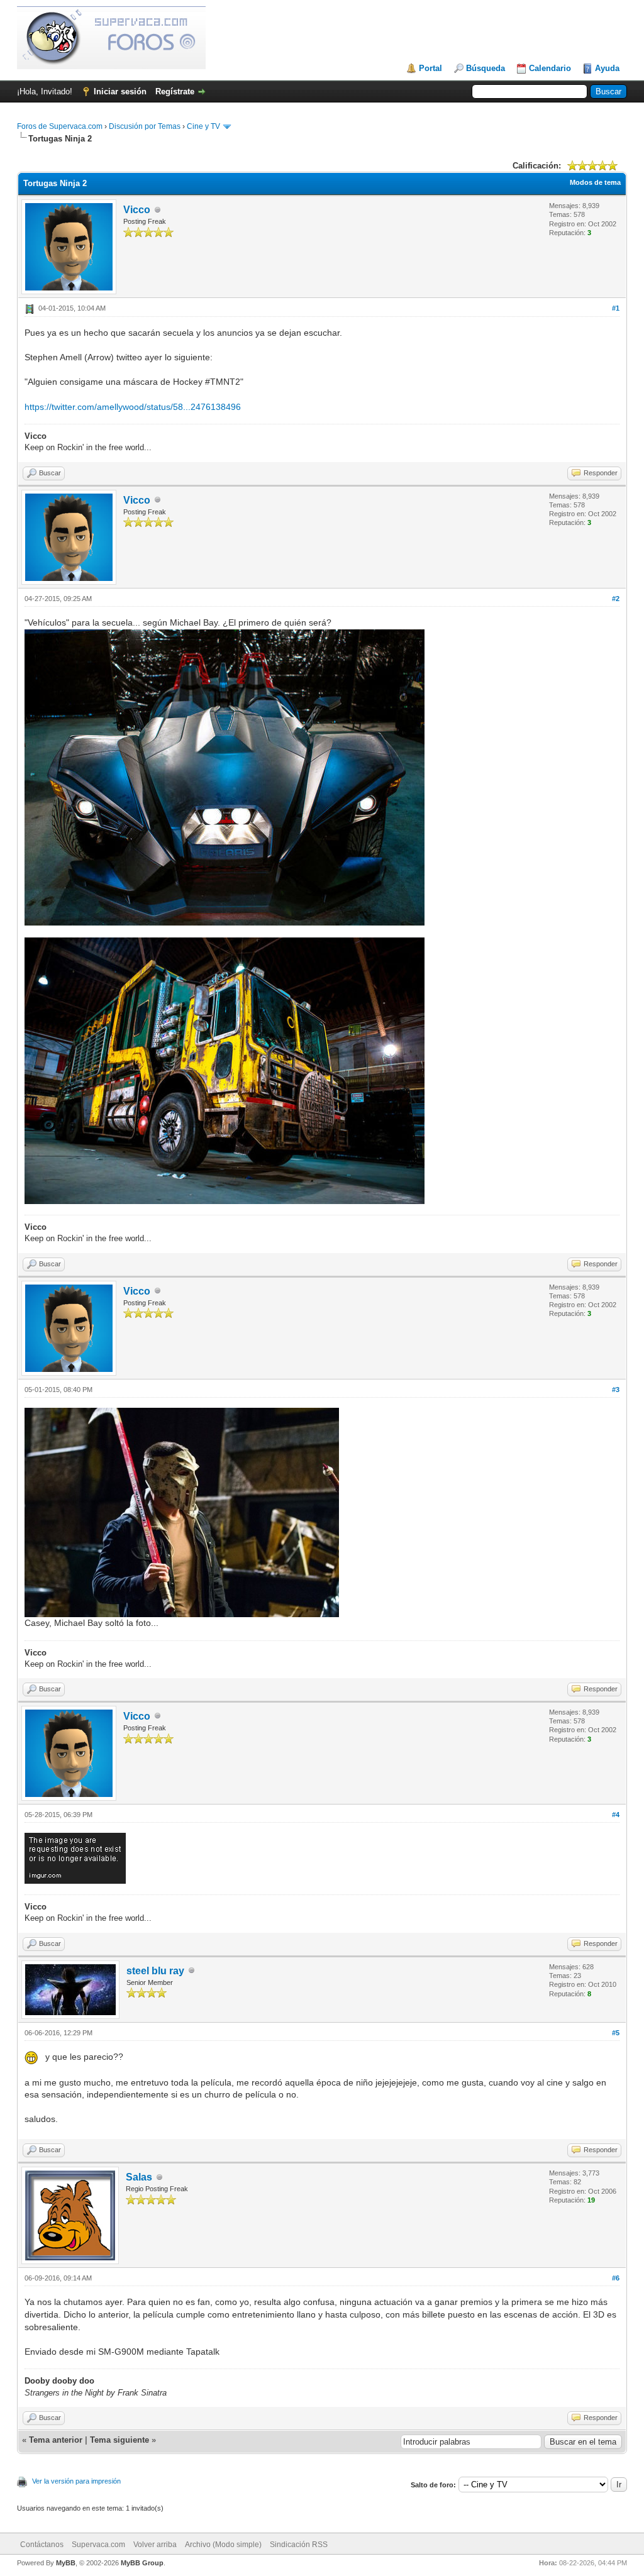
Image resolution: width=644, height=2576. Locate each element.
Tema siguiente (119, 2440)
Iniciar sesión (120, 91)
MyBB (66, 2563)
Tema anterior (56, 2440)
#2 (616, 599)
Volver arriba (155, 2545)
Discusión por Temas (145, 126)
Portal (430, 68)
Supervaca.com (98, 2545)
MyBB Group (142, 2563)
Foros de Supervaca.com (60, 126)
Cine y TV (203, 126)
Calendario (550, 68)
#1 (616, 308)
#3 (616, 1390)
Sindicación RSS (299, 2545)
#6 (616, 2278)
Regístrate (175, 91)
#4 (616, 1815)
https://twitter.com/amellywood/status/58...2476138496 (133, 407)
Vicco (137, 210)
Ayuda (607, 68)
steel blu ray (155, 1971)
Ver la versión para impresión (76, 2481)
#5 (616, 2033)
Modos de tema (595, 182)
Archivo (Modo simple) (223, 2545)
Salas (139, 2177)
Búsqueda (486, 68)
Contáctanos (42, 2545)
